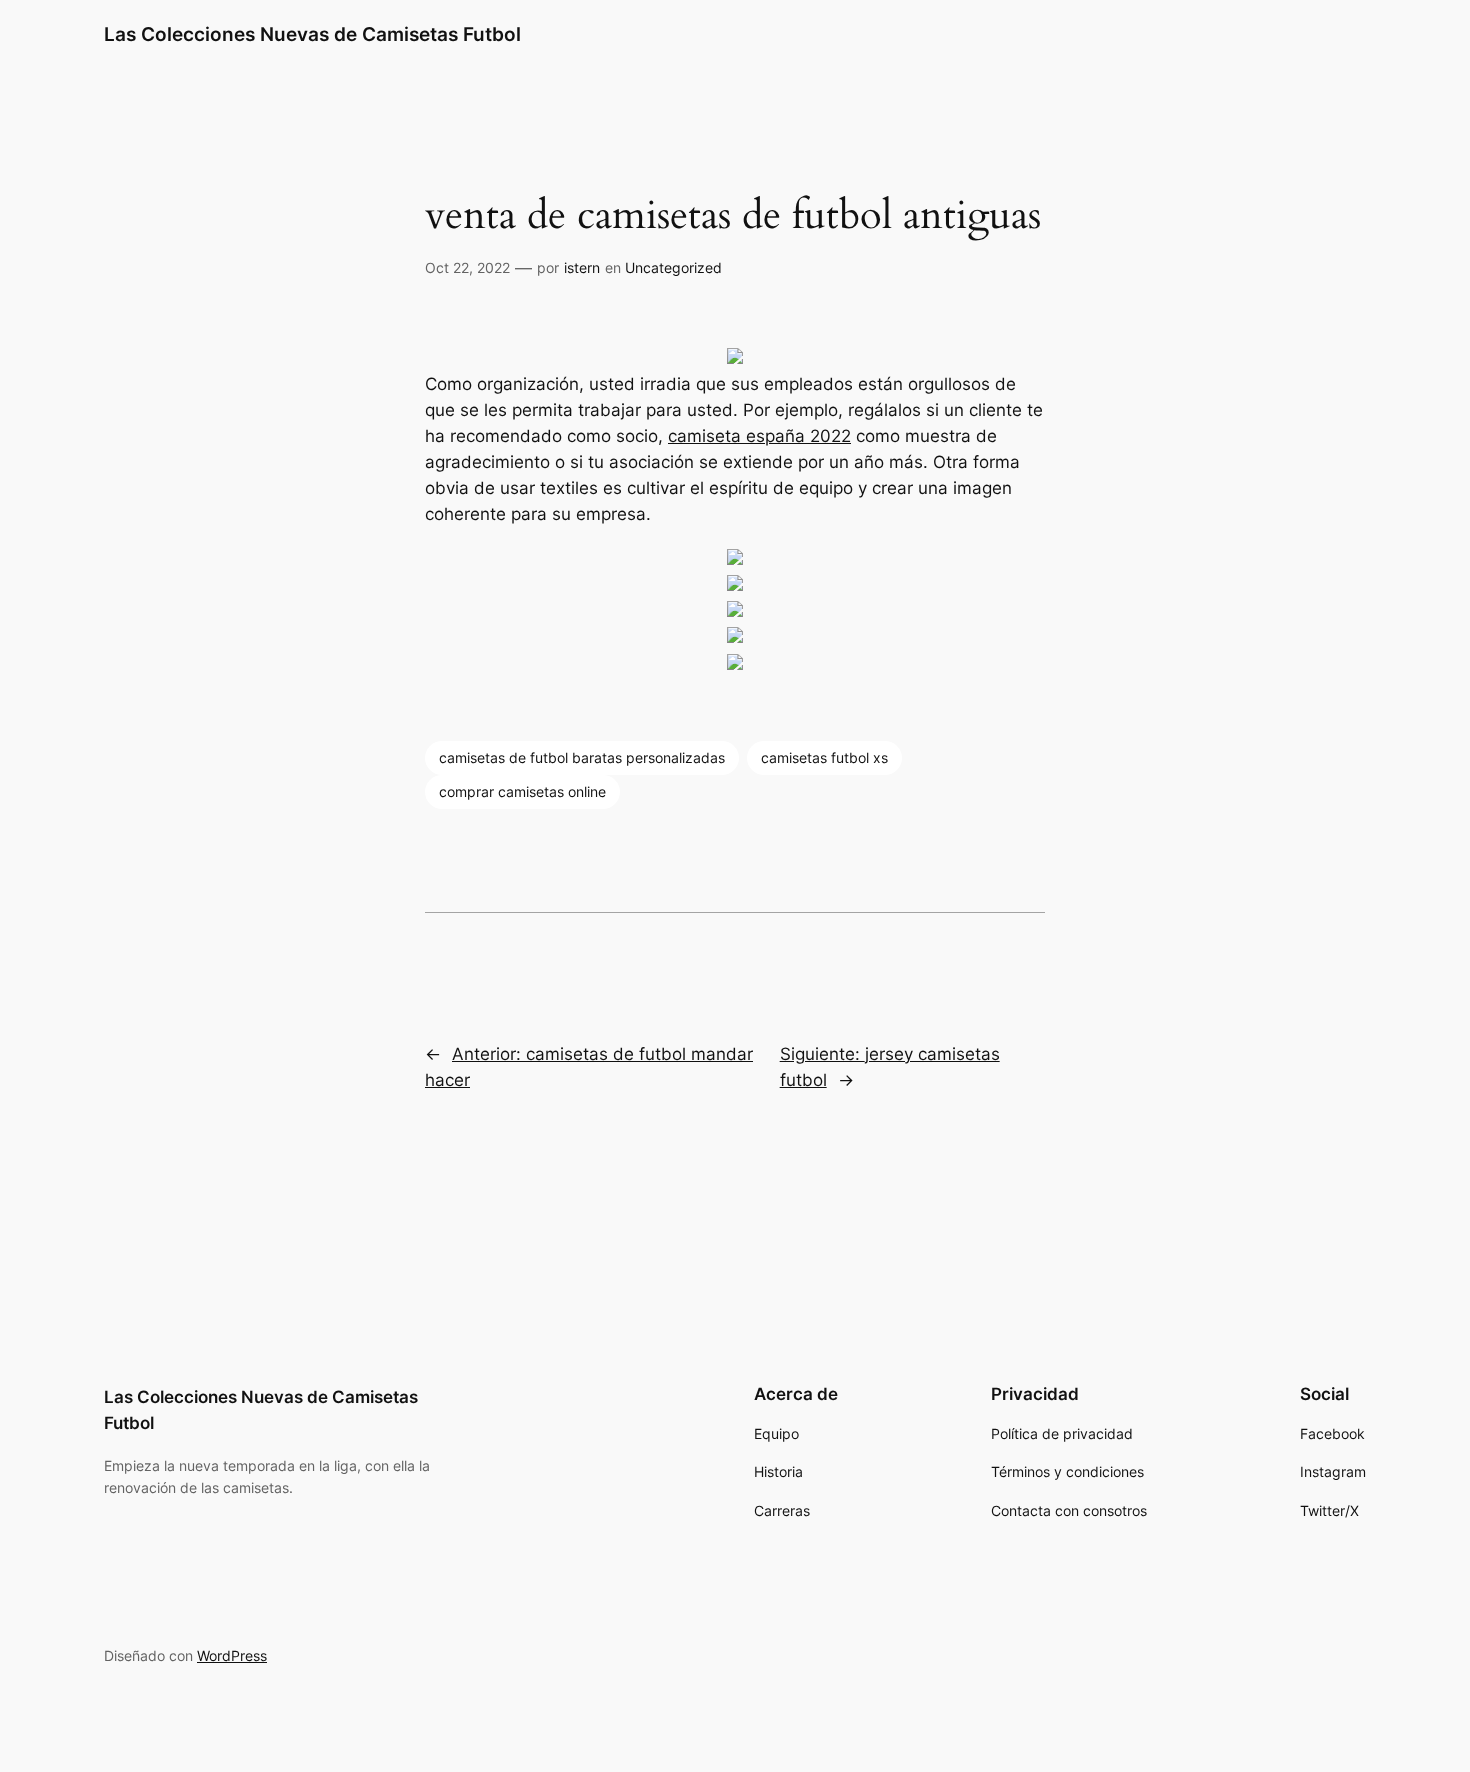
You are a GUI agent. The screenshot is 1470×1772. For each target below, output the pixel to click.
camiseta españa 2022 (759, 436)
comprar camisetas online (522, 791)
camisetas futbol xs (824, 757)
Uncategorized (673, 267)
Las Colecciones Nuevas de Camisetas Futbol (312, 34)
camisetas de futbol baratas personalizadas (582, 757)
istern (582, 267)
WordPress (232, 1655)
